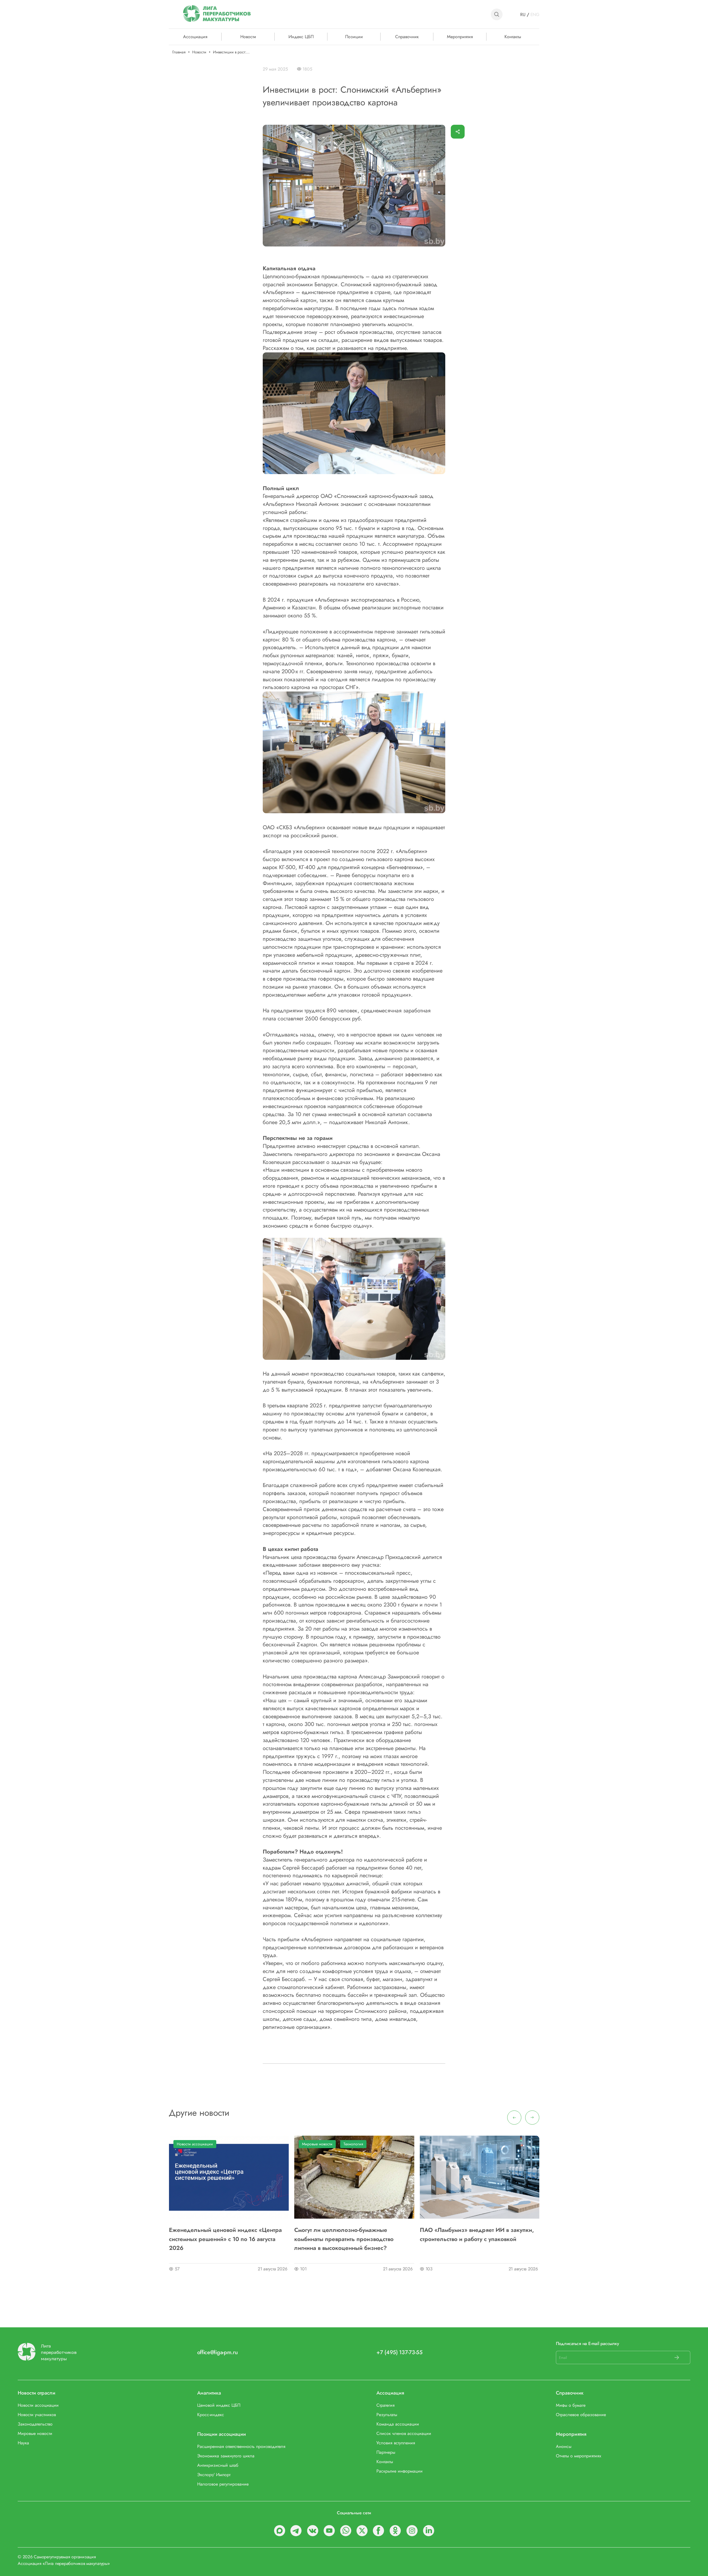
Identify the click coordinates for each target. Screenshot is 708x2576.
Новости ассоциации (195, 2144)
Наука (23, 2443)
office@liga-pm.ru (218, 2352)
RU (523, 15)
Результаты (387, 2415)
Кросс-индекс (211, 2415)
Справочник (407, 36)
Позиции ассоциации (222, 2434)
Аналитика (209, 2393)
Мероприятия (460, 36)
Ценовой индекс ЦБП (219, 2405)
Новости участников (37, 2415)
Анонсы (564, 2446)
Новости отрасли (37, 2393)
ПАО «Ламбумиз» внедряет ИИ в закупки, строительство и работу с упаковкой (477, 2234)
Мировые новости (317, 2144)
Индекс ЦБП (301, 36)
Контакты (513, 36)
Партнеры (386, 2452)
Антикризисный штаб (218, 2465)
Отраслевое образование (581, 2415)
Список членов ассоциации (404, 2433)
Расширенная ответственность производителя (241, 2446)
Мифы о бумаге (571, 2405)
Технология (353, 2144)
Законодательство (35, 2424)
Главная (179, 52)
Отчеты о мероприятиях (579, 2456)
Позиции (354, 36)
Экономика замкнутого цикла (226, 2456)
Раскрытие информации (399, 2471)
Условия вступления (396, 2443)
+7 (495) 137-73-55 (399, 2352)
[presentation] (514, 2118)
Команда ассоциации (398, 2424)
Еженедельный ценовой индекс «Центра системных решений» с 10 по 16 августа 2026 (225, 2239)
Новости (248, 36)
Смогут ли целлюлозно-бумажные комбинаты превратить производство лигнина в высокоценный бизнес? (344, 2239)
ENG (535, 15)
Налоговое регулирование (223, 2484)
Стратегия (386, 2405)
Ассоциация (390, 2393)
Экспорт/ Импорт (214, 2475)
